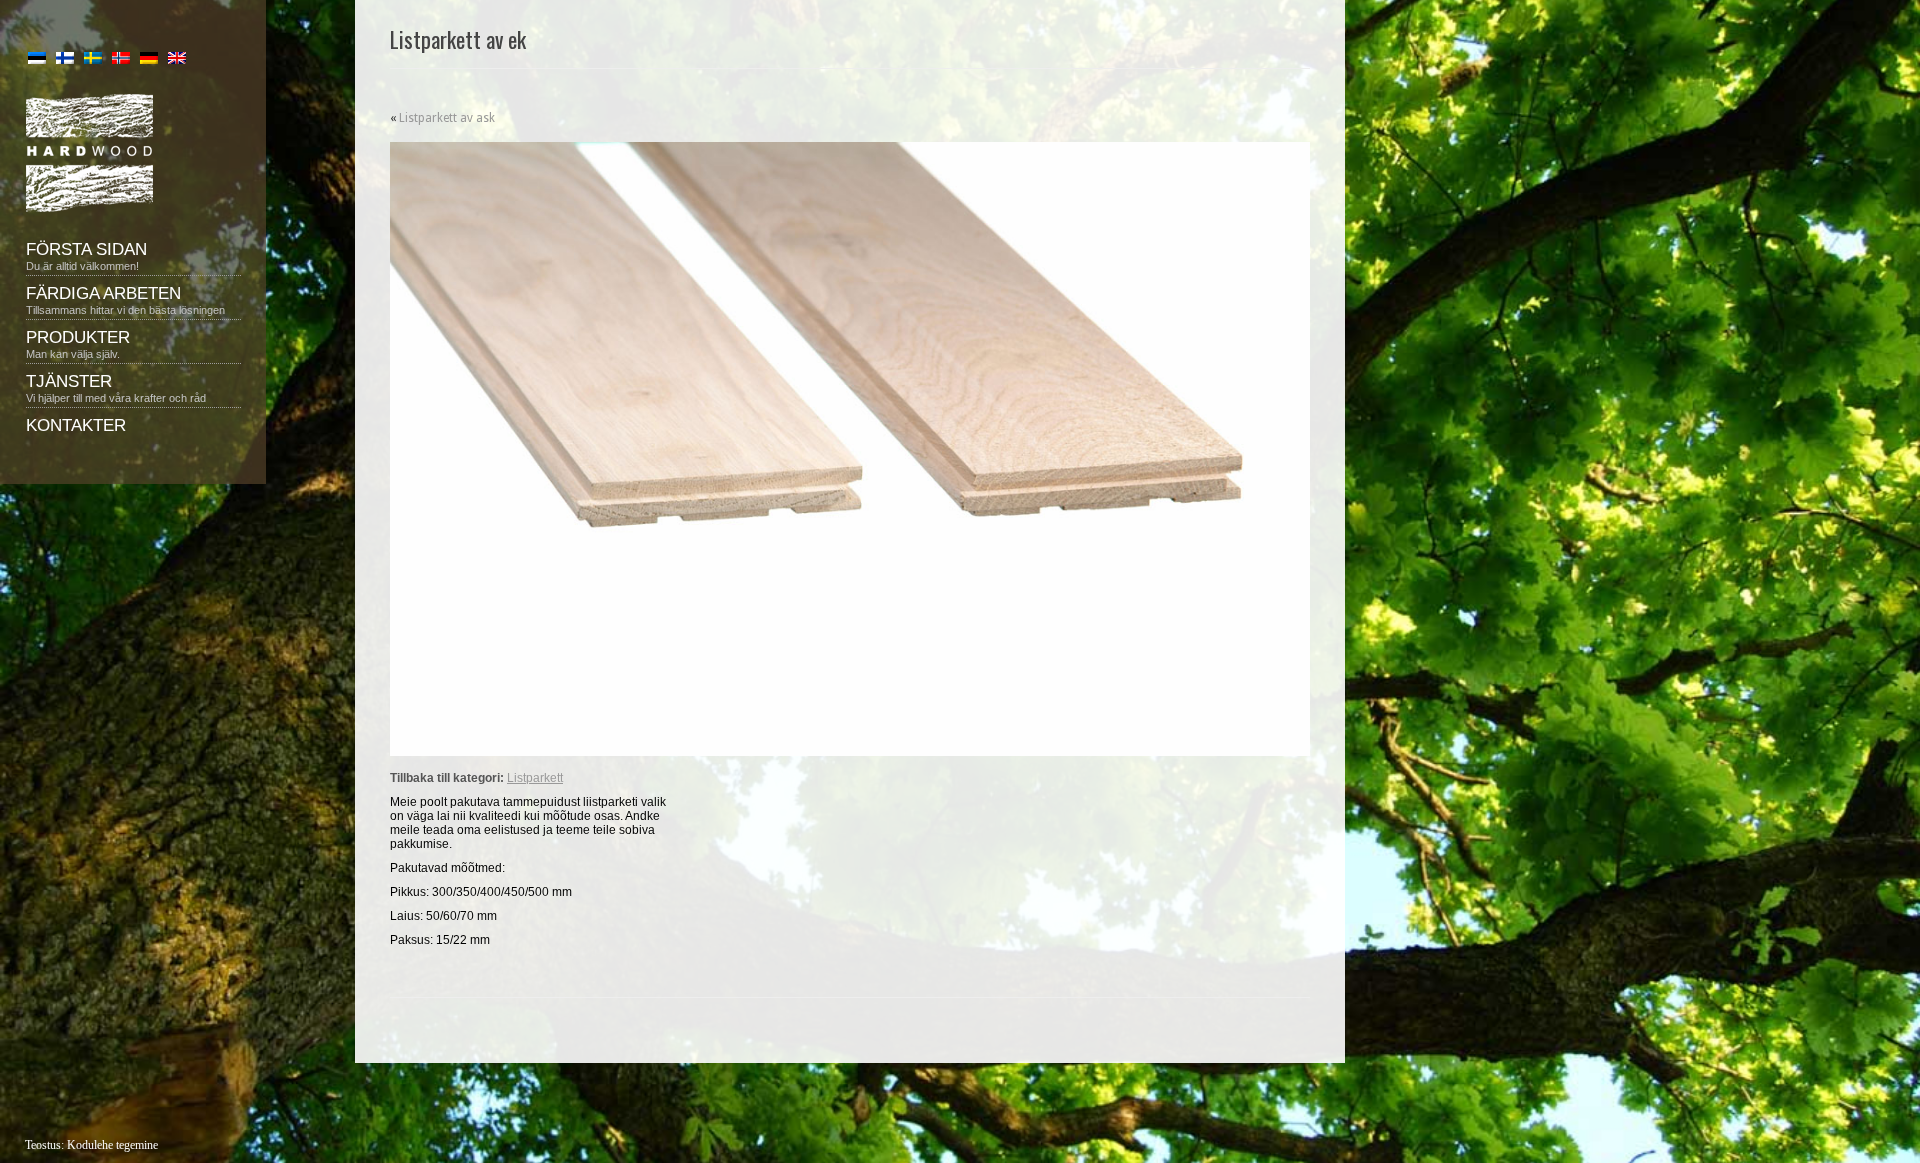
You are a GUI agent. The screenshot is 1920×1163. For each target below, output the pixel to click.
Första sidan (86, 256)
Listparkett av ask (447, 118)
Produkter (78, 344)
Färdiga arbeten (125, 300)
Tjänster (116, 388)
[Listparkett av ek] (850, 449)
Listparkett (535, 778)
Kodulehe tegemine (112, 1145)
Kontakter (76, 425)
